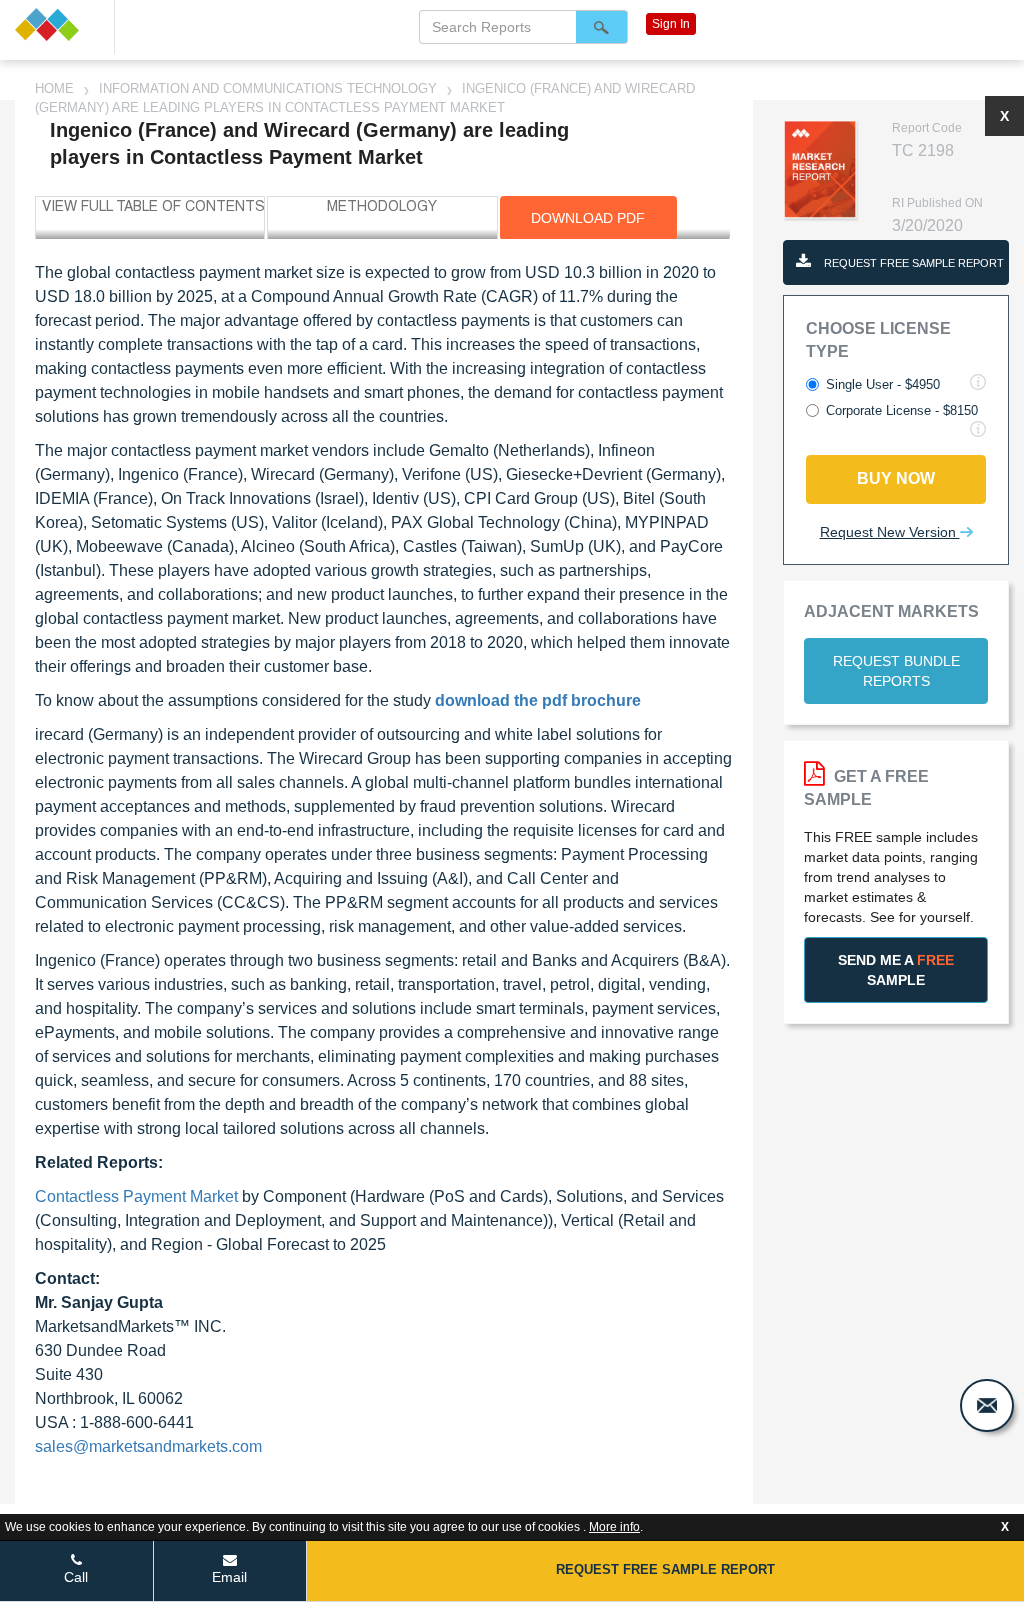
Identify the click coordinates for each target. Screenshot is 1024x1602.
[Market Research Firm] (57, 24)
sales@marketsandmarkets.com (148, 1446)
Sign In (671, 24)
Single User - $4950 (883, 384)
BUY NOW (896, 478)
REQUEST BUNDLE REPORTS (896, 671)
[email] (987, 1405)
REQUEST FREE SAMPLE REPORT (912, 263)
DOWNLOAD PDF (588, 218)
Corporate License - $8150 (902, 410)
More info (614, 1527)
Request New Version (890, 532)
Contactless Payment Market (136, 1196)
